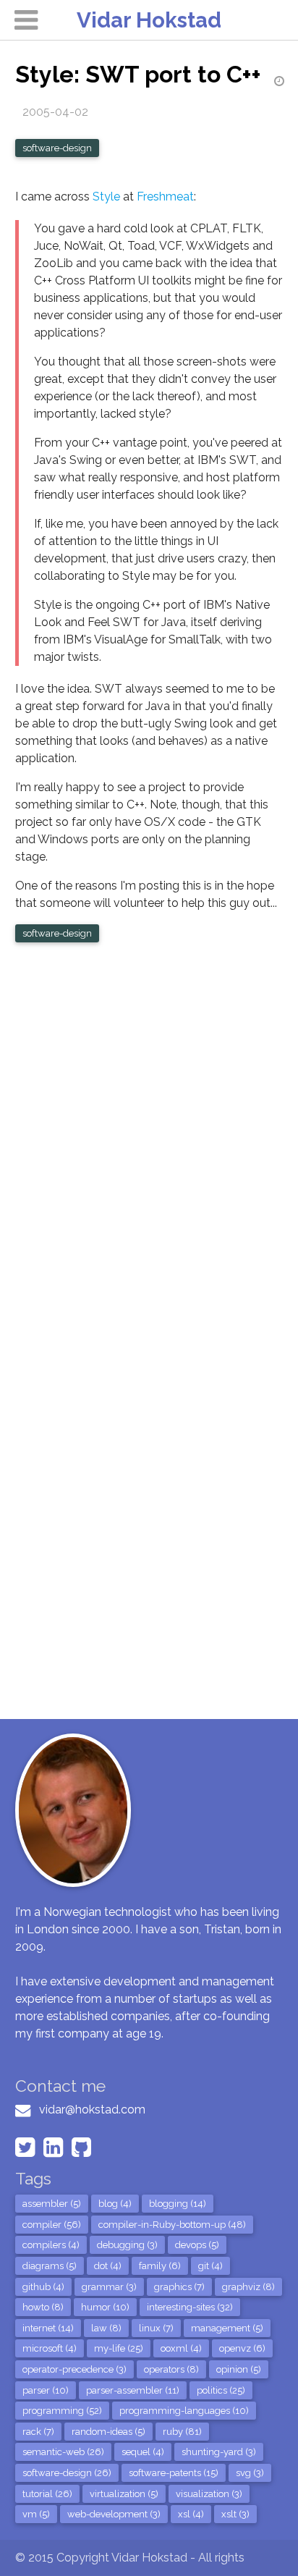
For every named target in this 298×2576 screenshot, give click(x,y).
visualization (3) (209, 2494)
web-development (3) (114, 2514)
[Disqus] (149, 1143)
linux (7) (156, 2328)
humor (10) (105, 2307)
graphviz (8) (248, 2287)
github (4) (43, 2287)
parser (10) (46, 2390)
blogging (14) (178, 2204)
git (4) (210, 2266)
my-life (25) (119, 2348)
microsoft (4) (50, 2348)
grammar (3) (109, 2287)
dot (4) (108, 2266)
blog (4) (115, 2204)
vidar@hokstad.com (92, 2110)
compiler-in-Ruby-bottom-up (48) (172, 2225)
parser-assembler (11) (133, 2390)
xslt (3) (235, 2514)
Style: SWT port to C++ (138, 74)
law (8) (106, 2328)
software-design (57, 148)
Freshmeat (165, 197)
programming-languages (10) (184, 2411)
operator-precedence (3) (74, 2369)
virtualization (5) (124, 2494)
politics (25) (221, 2390)
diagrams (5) (50, 2266)
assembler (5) (52, 2204)
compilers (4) (51, 2245)
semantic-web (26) (63, 2452)
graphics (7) (179, 2287)
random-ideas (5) (108, 2432)
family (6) (160, 2266)
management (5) (227, 2328)
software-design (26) (67, 2473)
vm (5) (36, 2514)
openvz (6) (242, 2348)
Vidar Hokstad (149, 20)
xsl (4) (191, 2514)
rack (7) (38, 2432)
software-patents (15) (174, 2473)
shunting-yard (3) (219, 2452)
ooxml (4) (181, 2348)
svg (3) (250, 2473)
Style (106, 197)
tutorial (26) (47, 2494)
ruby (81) (182, 2432)
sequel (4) (143, 2452)
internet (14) (48, 2328)
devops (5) (197, 2245)
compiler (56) (52, 2225)
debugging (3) (127, 2245)
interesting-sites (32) (190, 2307)
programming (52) (62, 2411)
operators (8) (171, 2369)
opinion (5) (239, 2369)
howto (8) (43, 2307)
